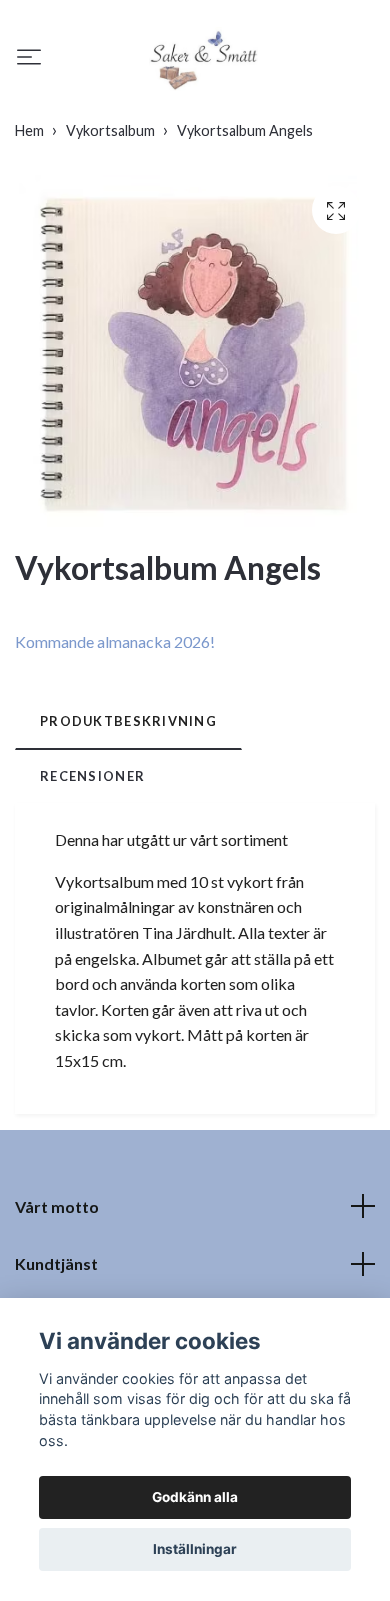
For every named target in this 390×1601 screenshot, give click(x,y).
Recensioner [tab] (92, 776)
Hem (29, 130)
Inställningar (195, 1549)
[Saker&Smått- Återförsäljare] (203, 59)
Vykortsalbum (110, 130)
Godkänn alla (195, 1497)
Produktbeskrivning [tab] (128, 721)
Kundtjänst (56, 1263)
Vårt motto (57, 1206)
